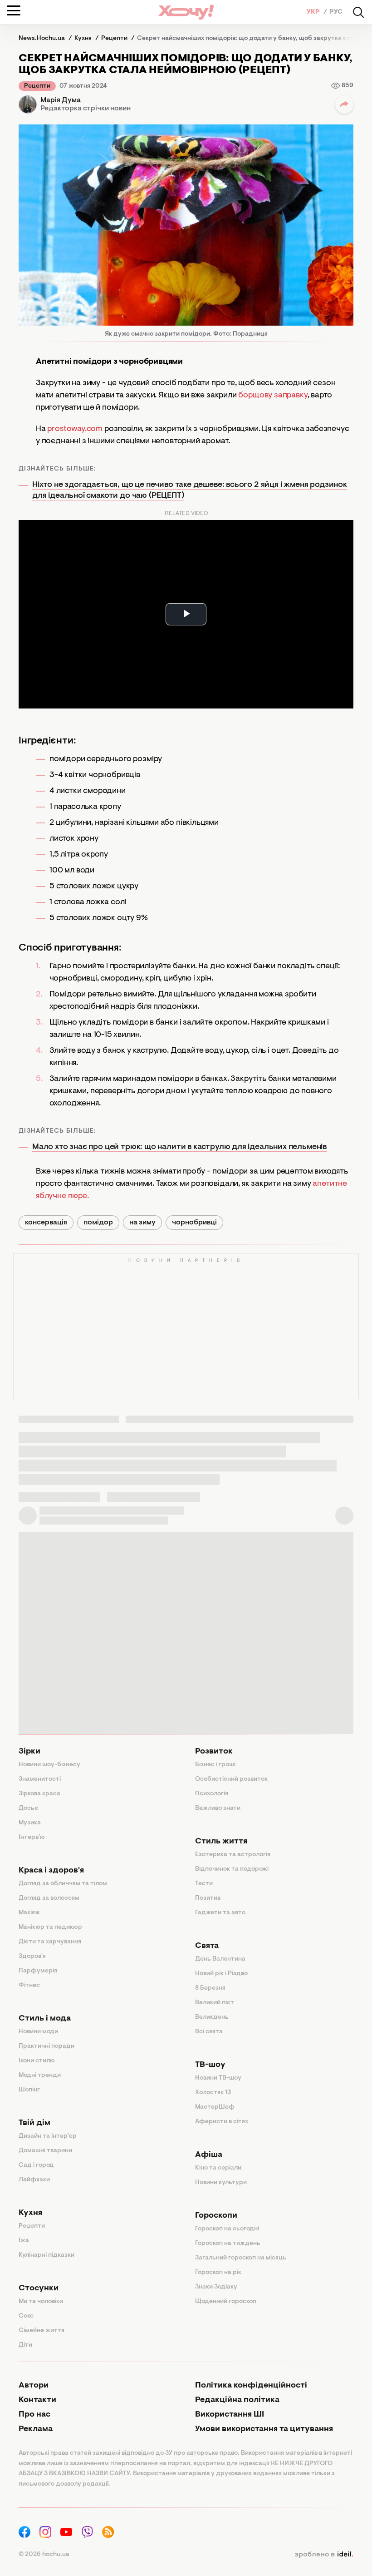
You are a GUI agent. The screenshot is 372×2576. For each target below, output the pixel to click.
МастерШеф (215, 2107)
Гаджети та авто (220, 1913)
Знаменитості (40, 1779)
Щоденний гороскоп (226, 2302)
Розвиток (214, 1752)
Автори (34, 2386)
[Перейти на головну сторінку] (186, 12)
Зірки (29, 1752)
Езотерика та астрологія (233, 1855)
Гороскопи (216, 2216)
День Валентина (220, 1959)
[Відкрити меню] (14, 10)
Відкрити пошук (358, 12)
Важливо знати (218, 1808)
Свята (207, 1946)
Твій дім (34, 2123)
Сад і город (36, 2165)
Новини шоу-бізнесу (49, 1765)
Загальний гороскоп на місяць (241, 2258)
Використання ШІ (230, 2415)
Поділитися (344, 104)
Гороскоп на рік (218, 2273)
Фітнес (29, 1986)
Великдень (212, 2017)
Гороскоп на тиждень (228, 2244)
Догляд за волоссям (49, 1898)
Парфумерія (38, 1971)
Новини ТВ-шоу (218, 2078)
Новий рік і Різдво (221, 1974)
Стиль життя (221, 1842)
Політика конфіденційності (251, 2386)
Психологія (212, 1794)
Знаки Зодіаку (216, 2287)
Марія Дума (61, 100)
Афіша (209, 2155)
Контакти (37, 2400)
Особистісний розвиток (231, 1779)
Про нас (34, 2415)
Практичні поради (46, 2046)
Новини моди (38, 2032)
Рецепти (37, 86)
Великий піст (215, 2003)
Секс (26, 2316)
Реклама (36, 2429)
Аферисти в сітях (222, 2122)
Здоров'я (32, 1957)
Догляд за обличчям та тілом (63, 1884)
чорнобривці (194, 1223)
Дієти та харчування (50, 1942)
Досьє (28, 1808)
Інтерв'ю (32, 1838)
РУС (336, 12)
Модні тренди (40, 2076)
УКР (314, 12)
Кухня (30, 2213)
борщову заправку (272, 396)
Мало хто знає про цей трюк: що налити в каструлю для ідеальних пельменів (179, 1147)
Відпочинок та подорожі (232, 1869)
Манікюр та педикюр (50, 1927)
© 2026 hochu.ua (44, 2555)
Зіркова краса (39, 1794)
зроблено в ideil (324, 2555)
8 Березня (210, 1988)
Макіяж (29, 1913)
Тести (204, 1884)
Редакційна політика (237, 2400)
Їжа (24, 2241)
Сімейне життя (42, 2331)
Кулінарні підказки (46, 2255)
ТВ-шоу (210, 2065)
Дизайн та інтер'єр (48, 2136)
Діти (25, 2345)
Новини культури (221, 2183)
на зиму (142, 1223)
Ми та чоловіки (41, 2302)
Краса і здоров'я (51, 1871)
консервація (46, 1223)
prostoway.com (75, 429)
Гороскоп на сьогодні (227, 2229)
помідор (98, 1223)
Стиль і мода (45, 2019)
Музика (30, 1823)
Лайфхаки (34, 2180)
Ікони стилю (37, 2061)
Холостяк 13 (213, 2093)
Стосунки (39, 2289)
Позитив (208, 1898)
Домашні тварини (45, 2151)
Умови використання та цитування (264, 2429)
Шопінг (29, 2090)
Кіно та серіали (218, 2168)
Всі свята (209, 2032)
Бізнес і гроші (215, 1765)
